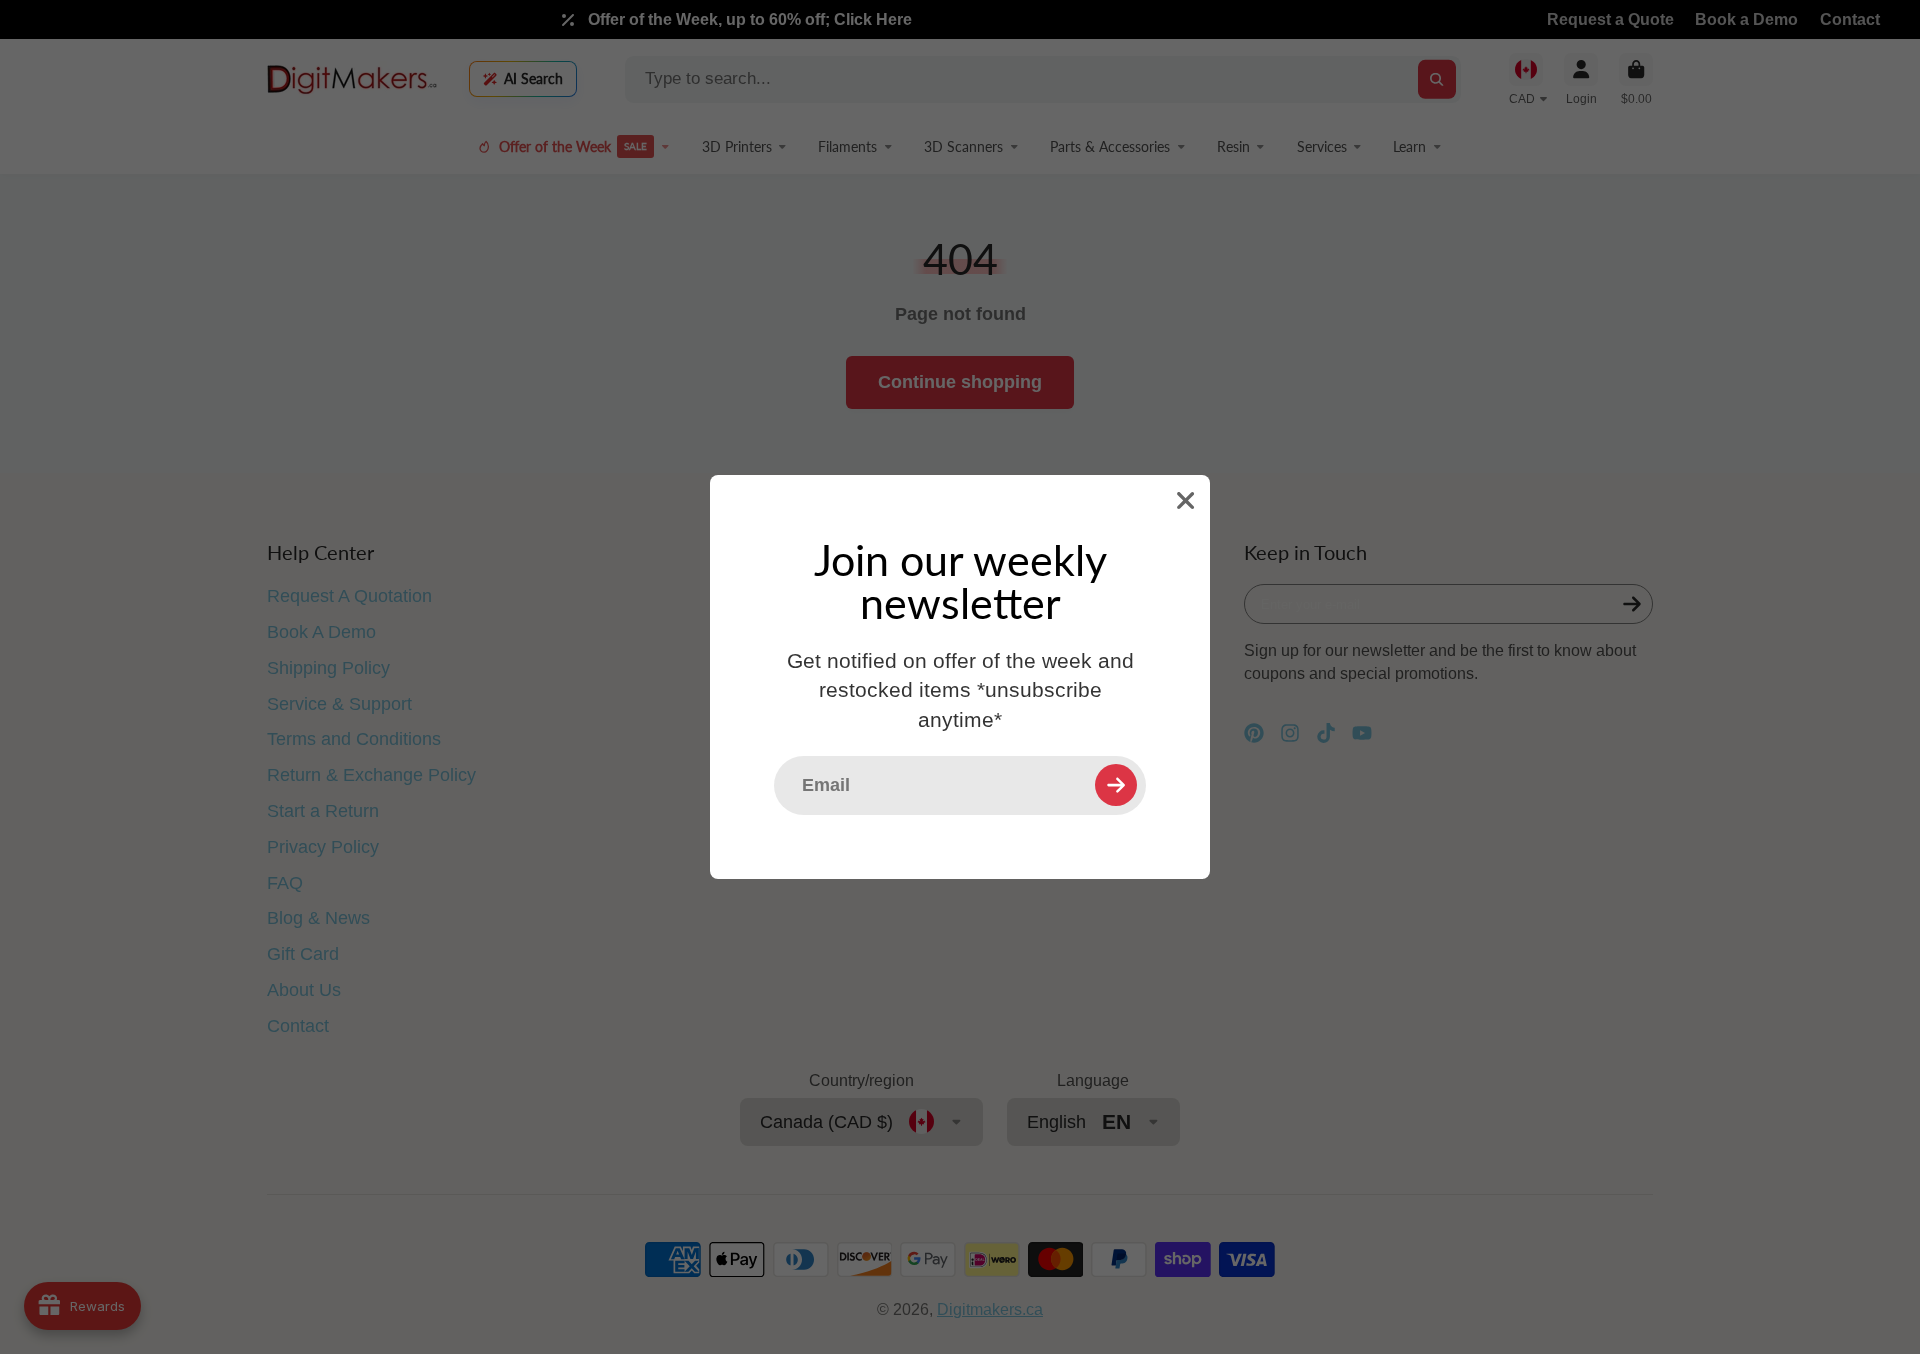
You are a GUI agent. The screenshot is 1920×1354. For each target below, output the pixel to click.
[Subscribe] (1116, 785)
